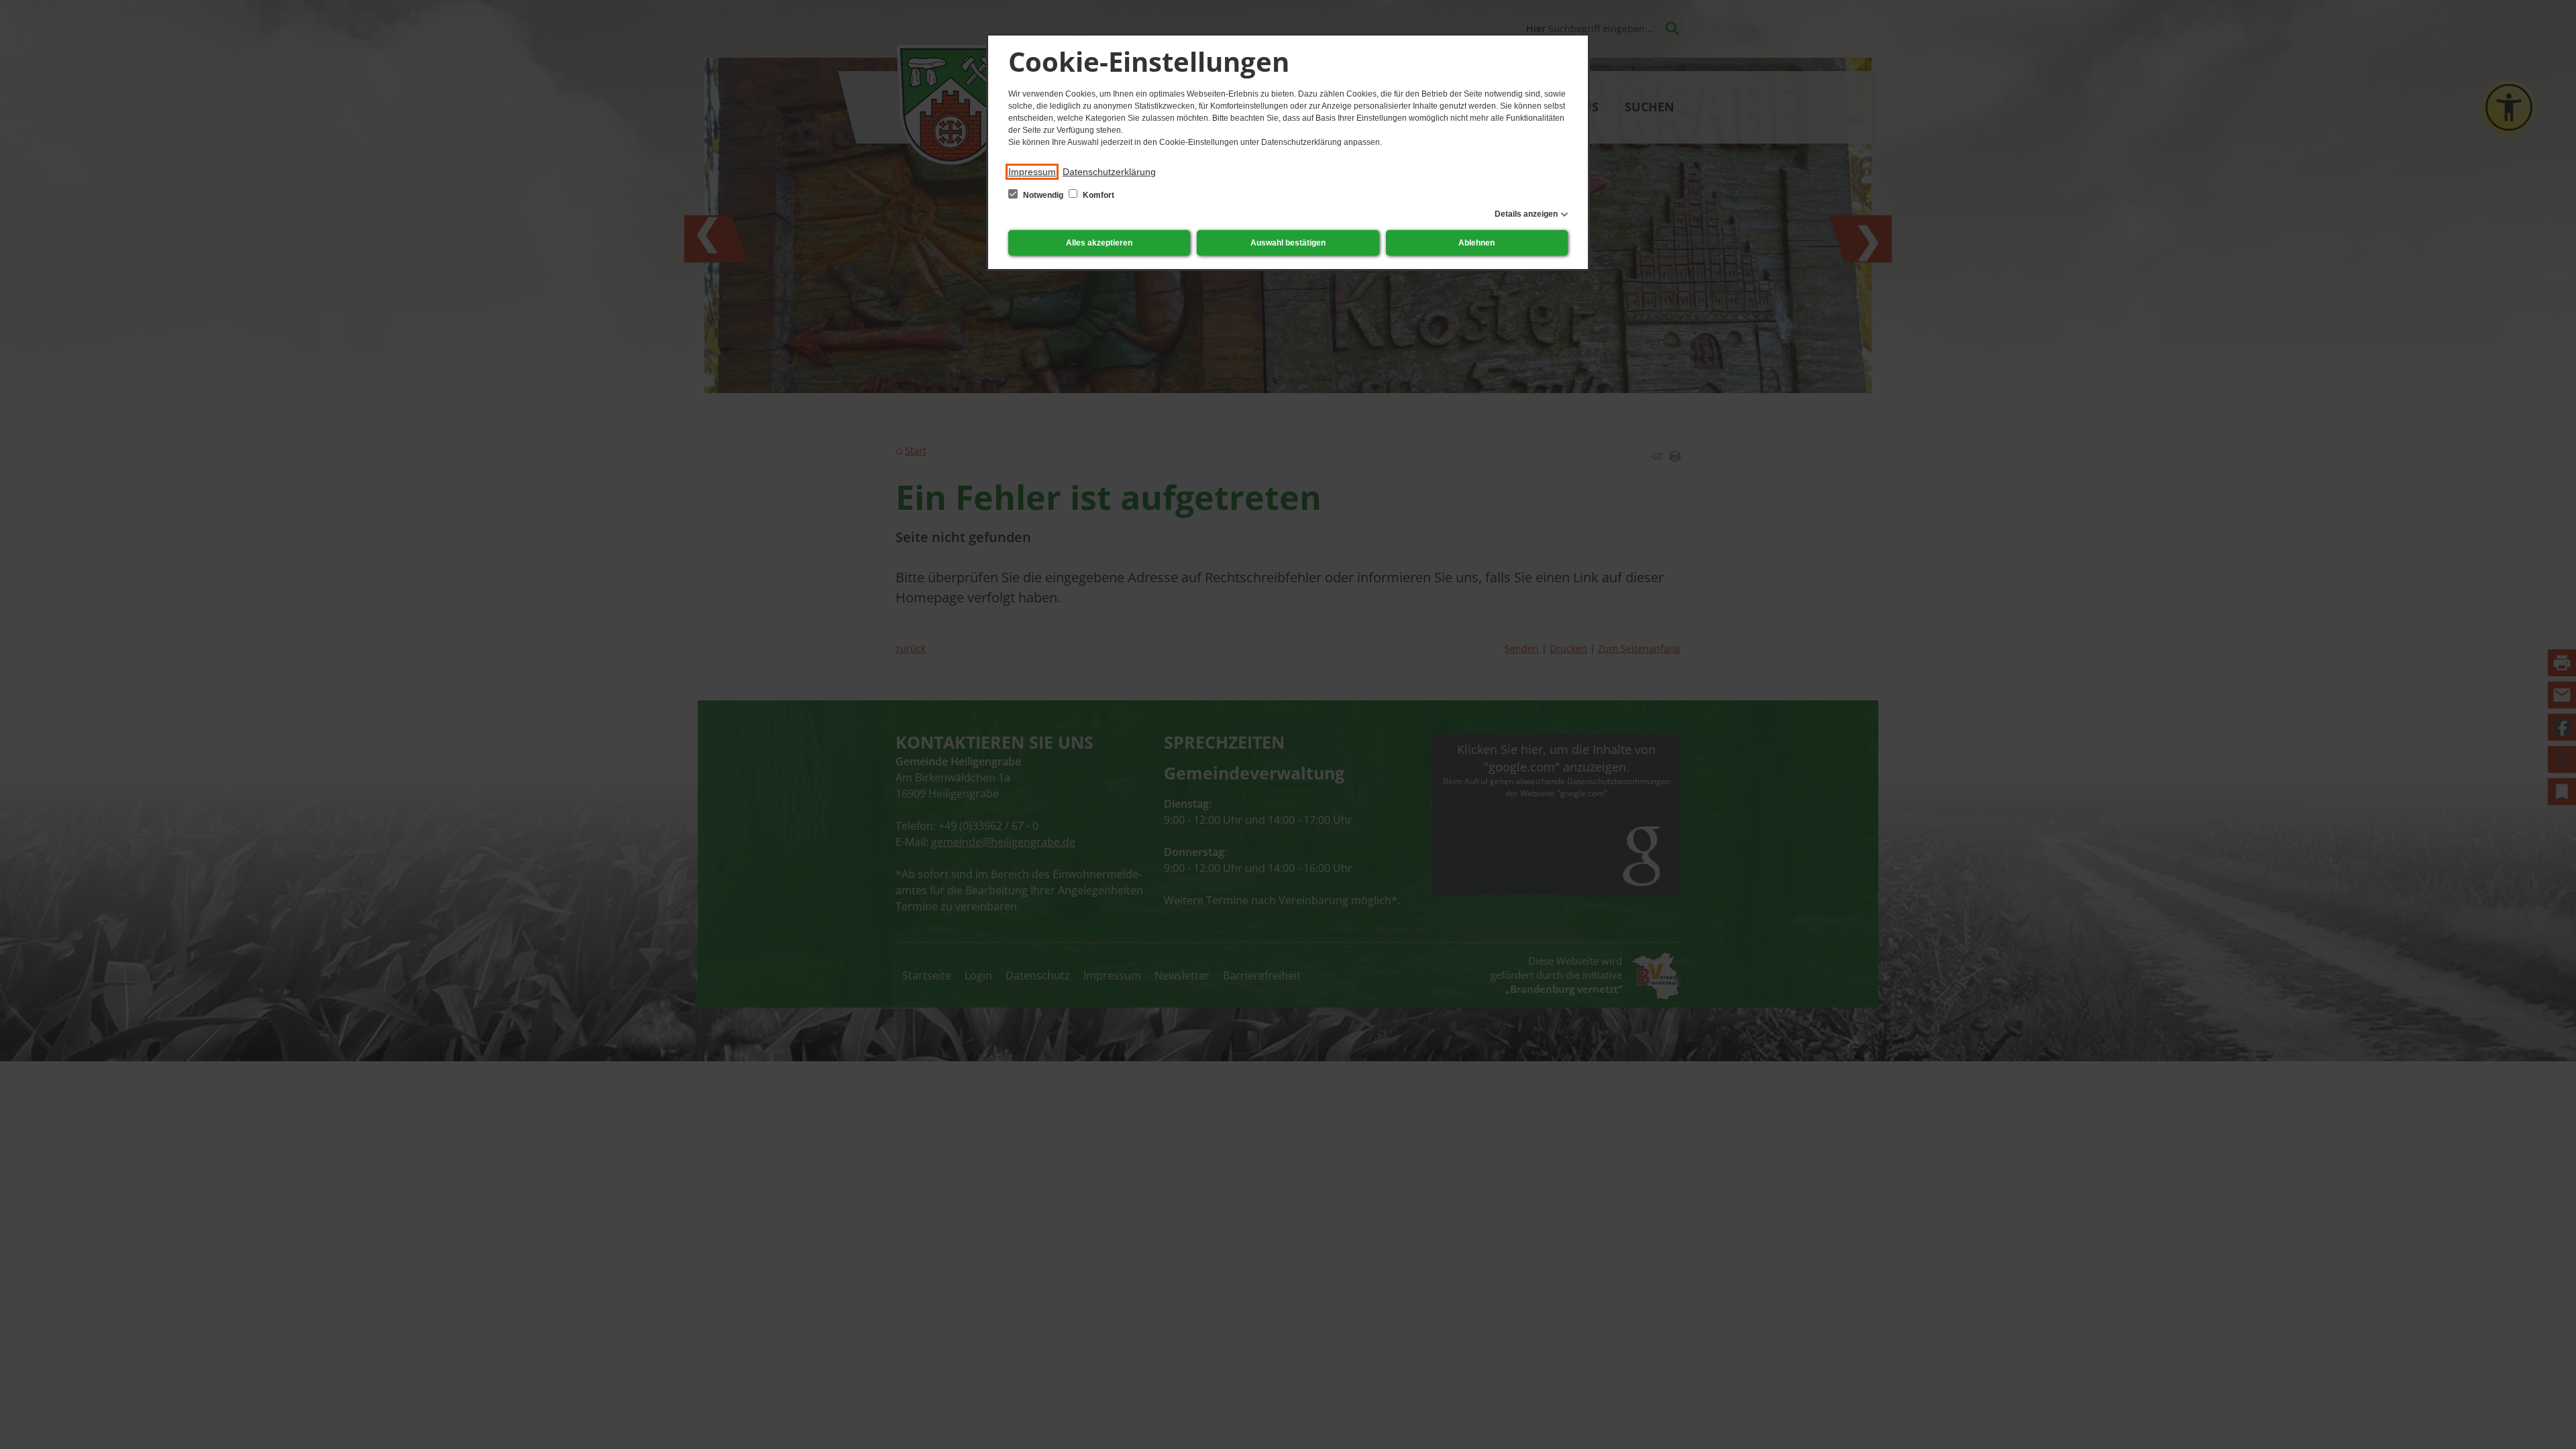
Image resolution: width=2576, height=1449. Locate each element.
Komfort (1097, 195)
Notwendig (1043, 195)
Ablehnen (1477, 243)
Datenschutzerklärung (1109, 172)
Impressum (1032, 172)
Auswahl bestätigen (1288, 243)
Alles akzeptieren (1099, 243)
